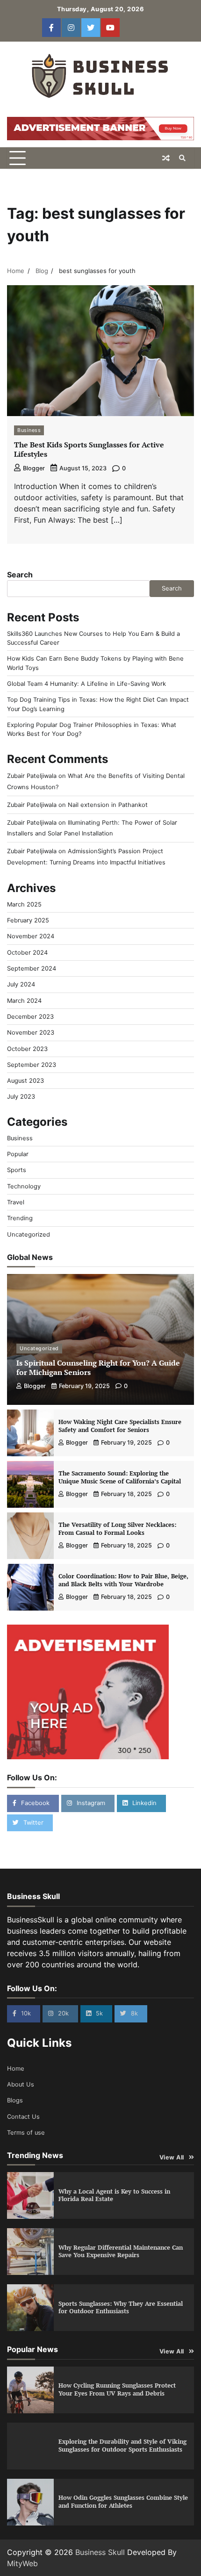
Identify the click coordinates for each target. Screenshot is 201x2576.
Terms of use (26, 2133)
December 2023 (30, 1017)
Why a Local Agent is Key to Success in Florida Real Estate (114, 2195)
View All (172, 2157)
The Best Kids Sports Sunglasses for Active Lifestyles (89, 450)
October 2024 (27, 953)
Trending (20, 1218)
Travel (16, 1202)
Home (16, 2069)
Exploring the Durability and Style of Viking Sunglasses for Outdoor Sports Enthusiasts (122, 2446)
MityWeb (22, 2563)
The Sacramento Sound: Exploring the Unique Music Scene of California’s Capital (120, 1477)
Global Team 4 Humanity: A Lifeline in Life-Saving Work (86, 684)
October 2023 (27, 1049)
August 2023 (25, 1081)
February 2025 (28, 920)
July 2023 (21, 1097)
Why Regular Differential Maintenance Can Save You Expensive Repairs (121, 2252)
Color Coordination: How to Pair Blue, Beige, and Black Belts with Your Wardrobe (123, 1580)
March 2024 (24, 1001)
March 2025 (24, 904)
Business (29, 430)
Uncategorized (29, 1234)
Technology (24, 1186)
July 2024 (21, 984)
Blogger (34, 468)
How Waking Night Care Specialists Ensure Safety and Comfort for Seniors (120, 1426)
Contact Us (23, 2117)
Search (20, 575)
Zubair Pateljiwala (32, 776)
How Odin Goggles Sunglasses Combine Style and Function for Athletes (123, 2502)
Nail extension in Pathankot (108, 805)
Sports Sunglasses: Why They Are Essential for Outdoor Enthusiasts (121, 2308)
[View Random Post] (166, 158)
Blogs (15, 2100)
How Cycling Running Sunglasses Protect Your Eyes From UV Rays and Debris (117, 2389)
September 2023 (32, 1065)
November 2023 (31, 1033)
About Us (21, 2084)
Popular (18, 1154)
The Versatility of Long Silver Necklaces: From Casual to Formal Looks (117, 1529)
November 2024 (31, 936)
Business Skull (100, 2552)
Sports (17, 1170)
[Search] (182, 158)
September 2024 (32, 968)
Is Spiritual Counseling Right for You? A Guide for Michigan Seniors (98, 1368)
